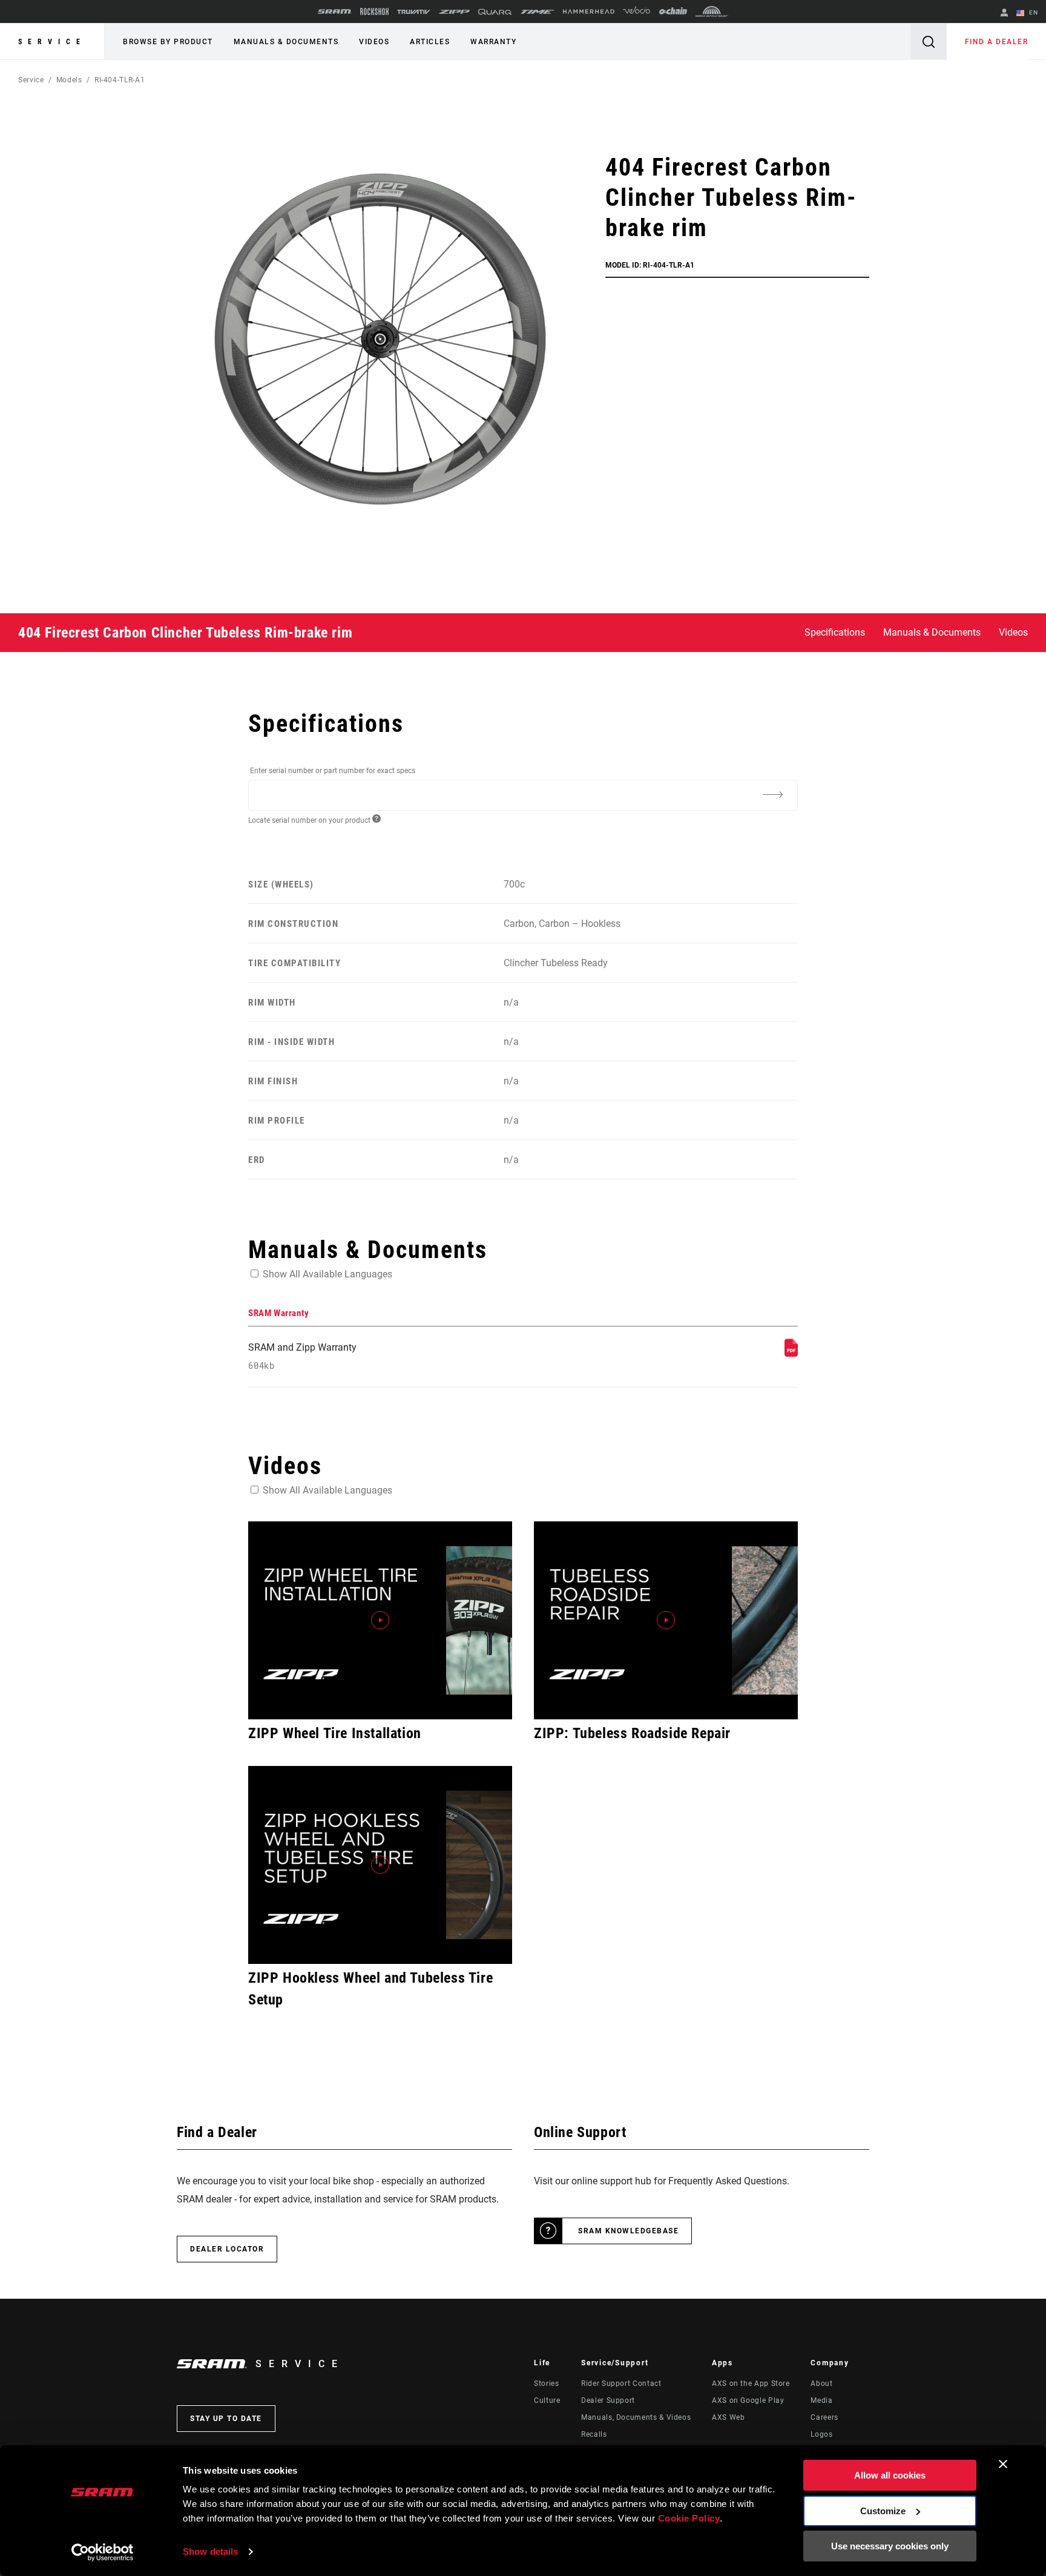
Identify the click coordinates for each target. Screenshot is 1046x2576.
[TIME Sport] (538, 12)
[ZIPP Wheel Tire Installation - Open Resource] (380, 1620)
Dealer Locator (227, 2249)
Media (821, 2400)
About (821, 2383)
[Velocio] (636, 12)
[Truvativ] (414, 12)
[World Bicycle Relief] (712, 12)
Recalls (594, 2434)
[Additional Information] (772, 794)
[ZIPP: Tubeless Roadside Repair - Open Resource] (666, 1620)
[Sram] (335, 12)
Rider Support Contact (621, 2383)
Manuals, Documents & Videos (636, 2417)
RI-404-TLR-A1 (120, 80)
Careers (824, 2417)
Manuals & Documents (286, 42)
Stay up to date (226, 2419)
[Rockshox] (374, 12)
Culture (547, 2400)
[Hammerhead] (589, 12)
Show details (210, 2551)
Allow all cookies (890, 2475)
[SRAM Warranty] (791, 1353)
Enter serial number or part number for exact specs (333, 771)
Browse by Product (168, 42)
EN (1032, 12)
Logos (821, 2434)
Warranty (493, 42)
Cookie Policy (689, 2518)
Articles (430, 42)
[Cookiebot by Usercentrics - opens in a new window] (103, 2552)
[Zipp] (454, 12)
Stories (546, 2383)
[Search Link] (929, 41)
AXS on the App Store (751, 2383)
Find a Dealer (997, 42)
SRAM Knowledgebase (628, 2231)
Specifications (835, 632)
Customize (883, 2511)
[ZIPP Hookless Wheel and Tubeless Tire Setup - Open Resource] (380, 1865)
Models (69, 80)
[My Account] (1004, 14)
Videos (374, 42)
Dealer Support (608, 2400)
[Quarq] (495, 12)
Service (52, 42)
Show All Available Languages (327, 1274)
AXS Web (728, 2417)
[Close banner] (1003, 2464)
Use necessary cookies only (890, 2546)
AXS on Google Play (748, 2400)
